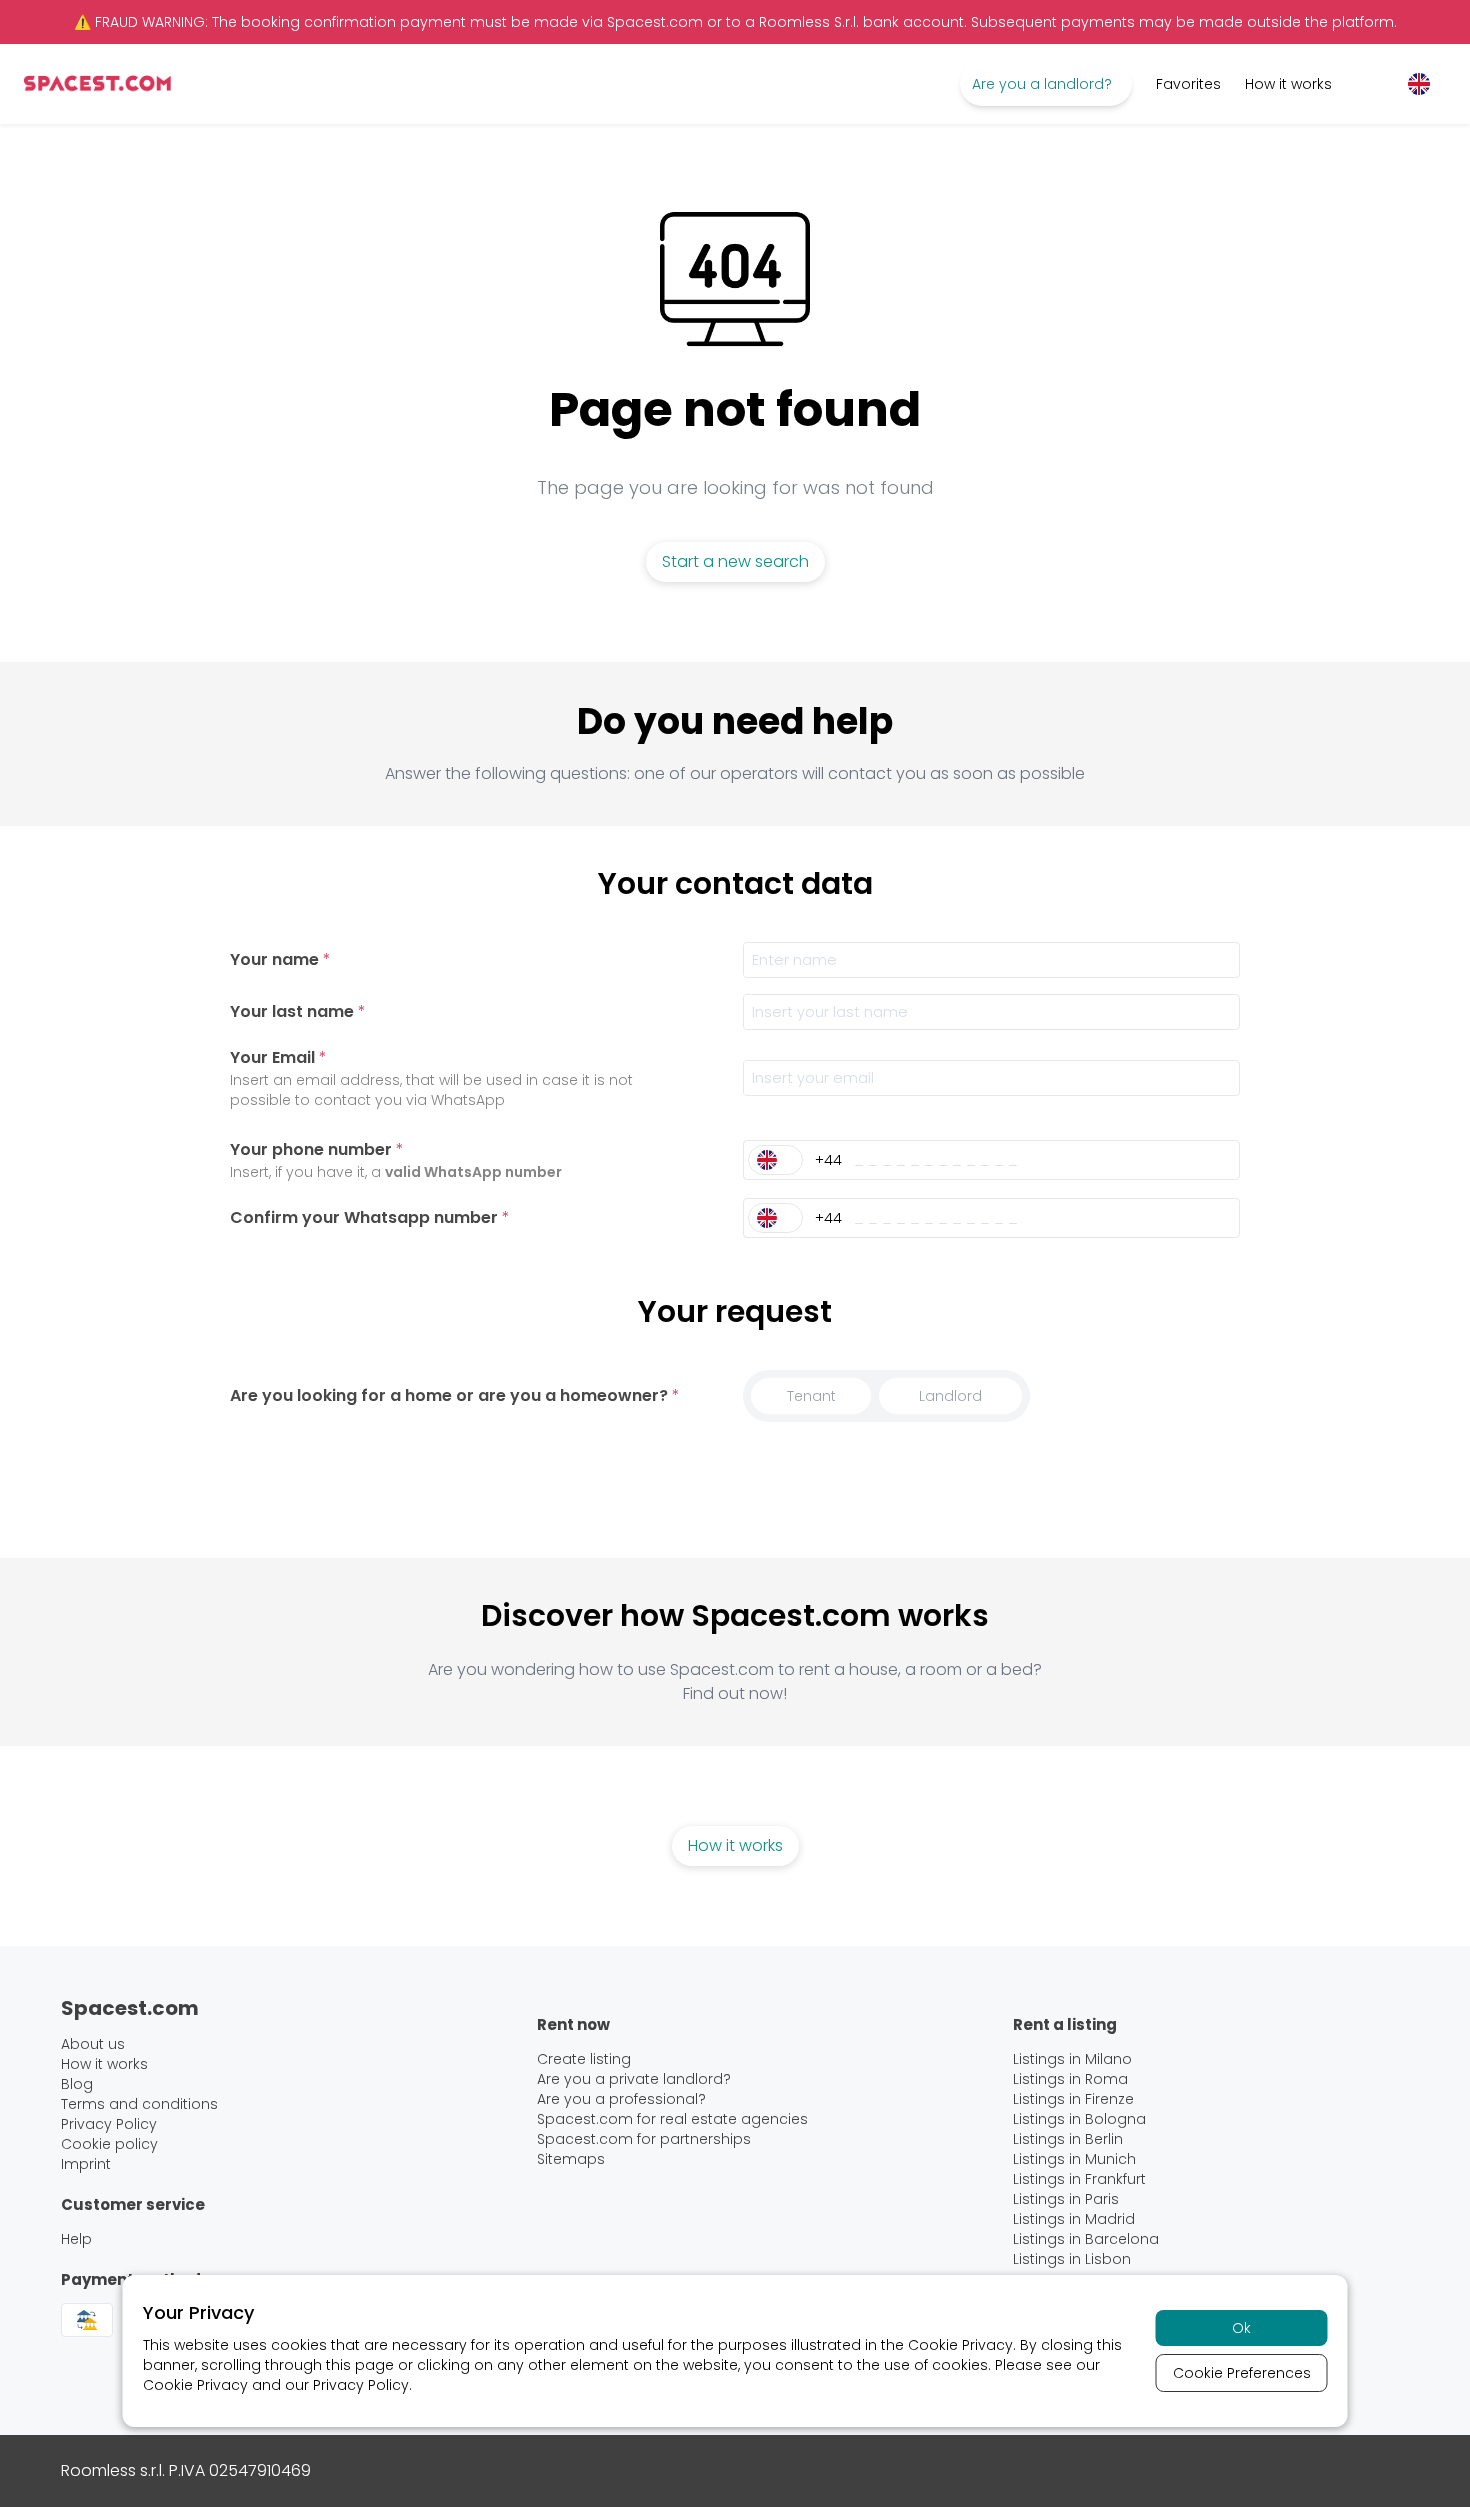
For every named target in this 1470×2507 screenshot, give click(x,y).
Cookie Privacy (960, 2345)
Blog (77, 2084)
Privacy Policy (361, 2385)
